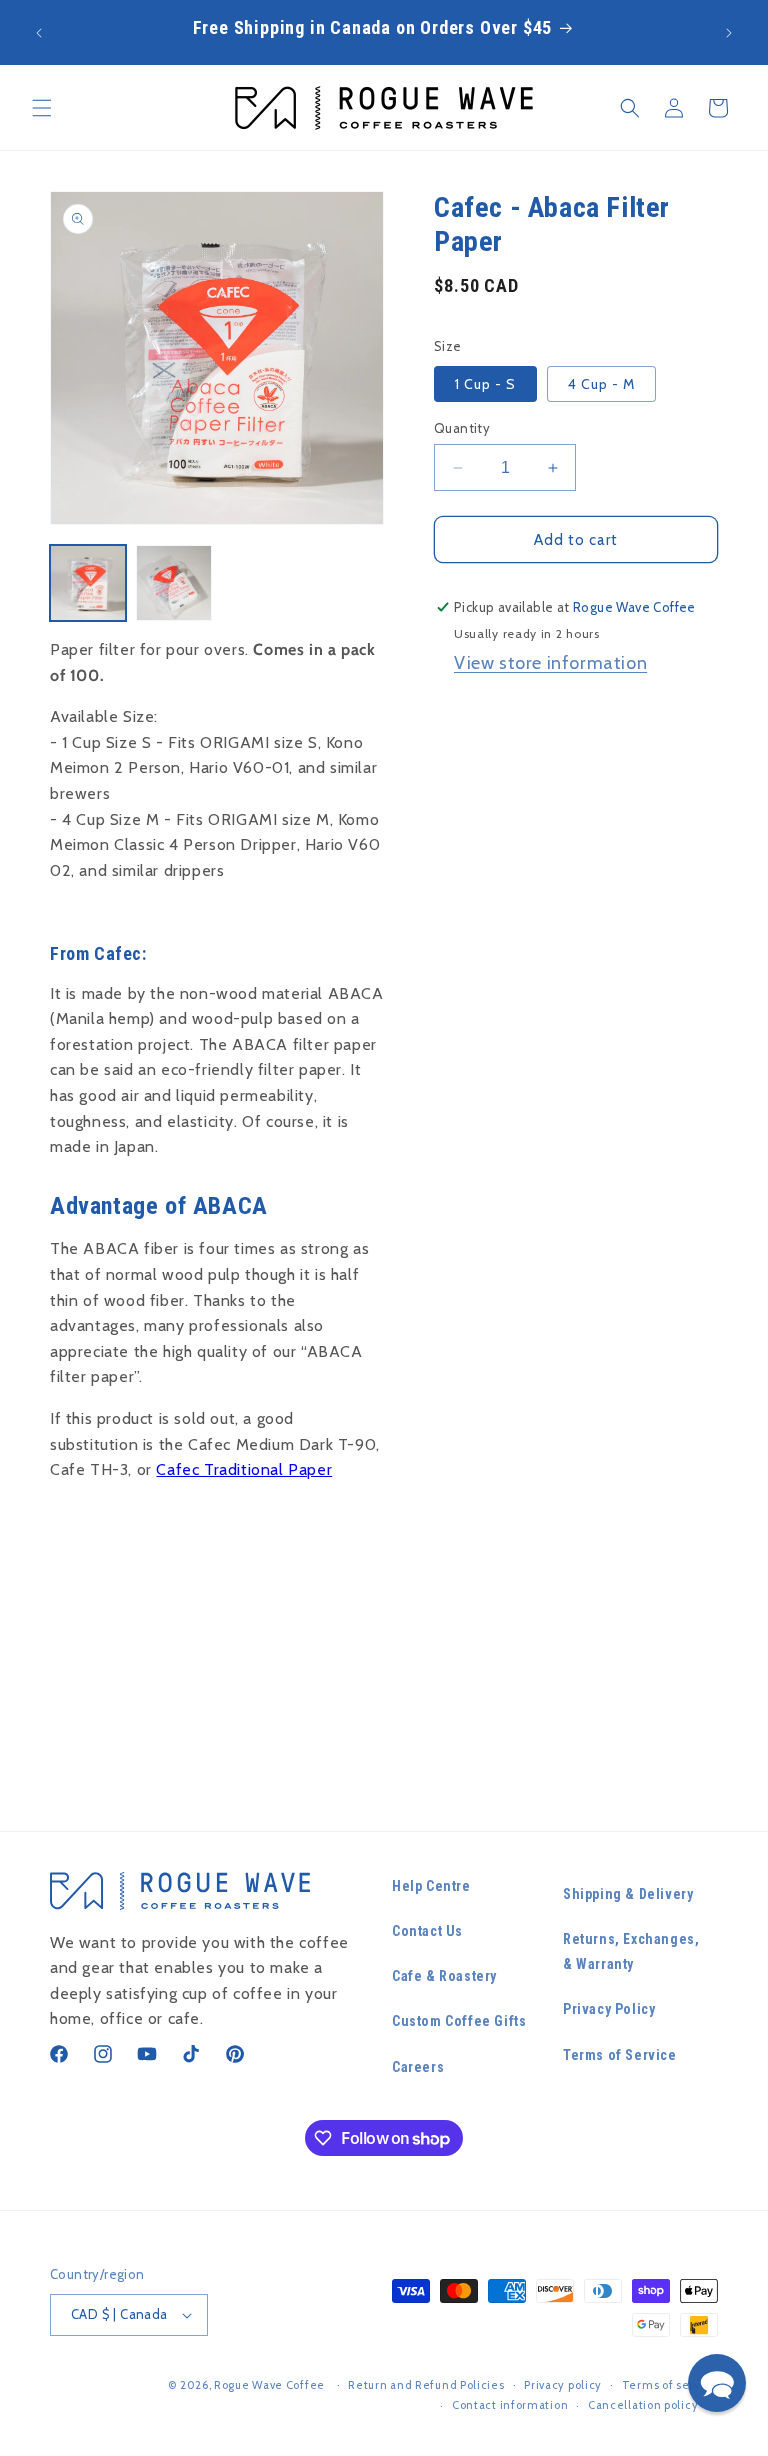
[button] (42, 108)
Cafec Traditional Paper (244, 1469)
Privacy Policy (609, 2009)
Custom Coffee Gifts (459, 2021)
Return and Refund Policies (426, 2385)
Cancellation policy (643, 2405)
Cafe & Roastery (444, 1976)
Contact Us (427, 1931)
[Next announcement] (729, 33)
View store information (550, 663)
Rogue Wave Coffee (269, 2385)
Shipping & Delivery (628, 1894)
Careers (418, 2067)
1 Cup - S (485, 384)
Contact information (510, 2405)
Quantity (462, 428)
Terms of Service (620, 2055)
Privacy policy (563, 2385)
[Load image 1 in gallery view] (88, 583)
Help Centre (431, 1886)
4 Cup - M (601, 384)
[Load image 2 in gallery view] (174, 583)
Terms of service (670, 2385)
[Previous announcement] (39, 33)
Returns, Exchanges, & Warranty (631, 1951)
